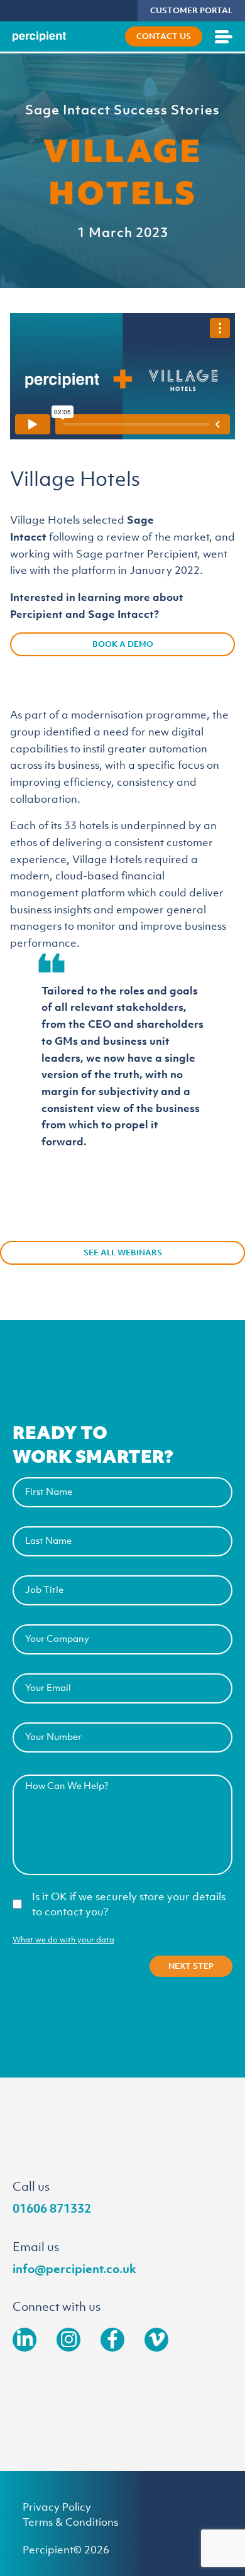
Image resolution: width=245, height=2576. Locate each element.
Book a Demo (123, 644)
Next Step (191, 1966)
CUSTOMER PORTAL (191, 10)
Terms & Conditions (70, 2522)
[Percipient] (39, 37)
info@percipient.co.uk (74, 2269)
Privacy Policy (57, 2507)
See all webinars (123, 1252)
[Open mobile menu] (224, 36)
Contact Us (164, 36)
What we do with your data (63, 1940)
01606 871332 (52, 2208)
